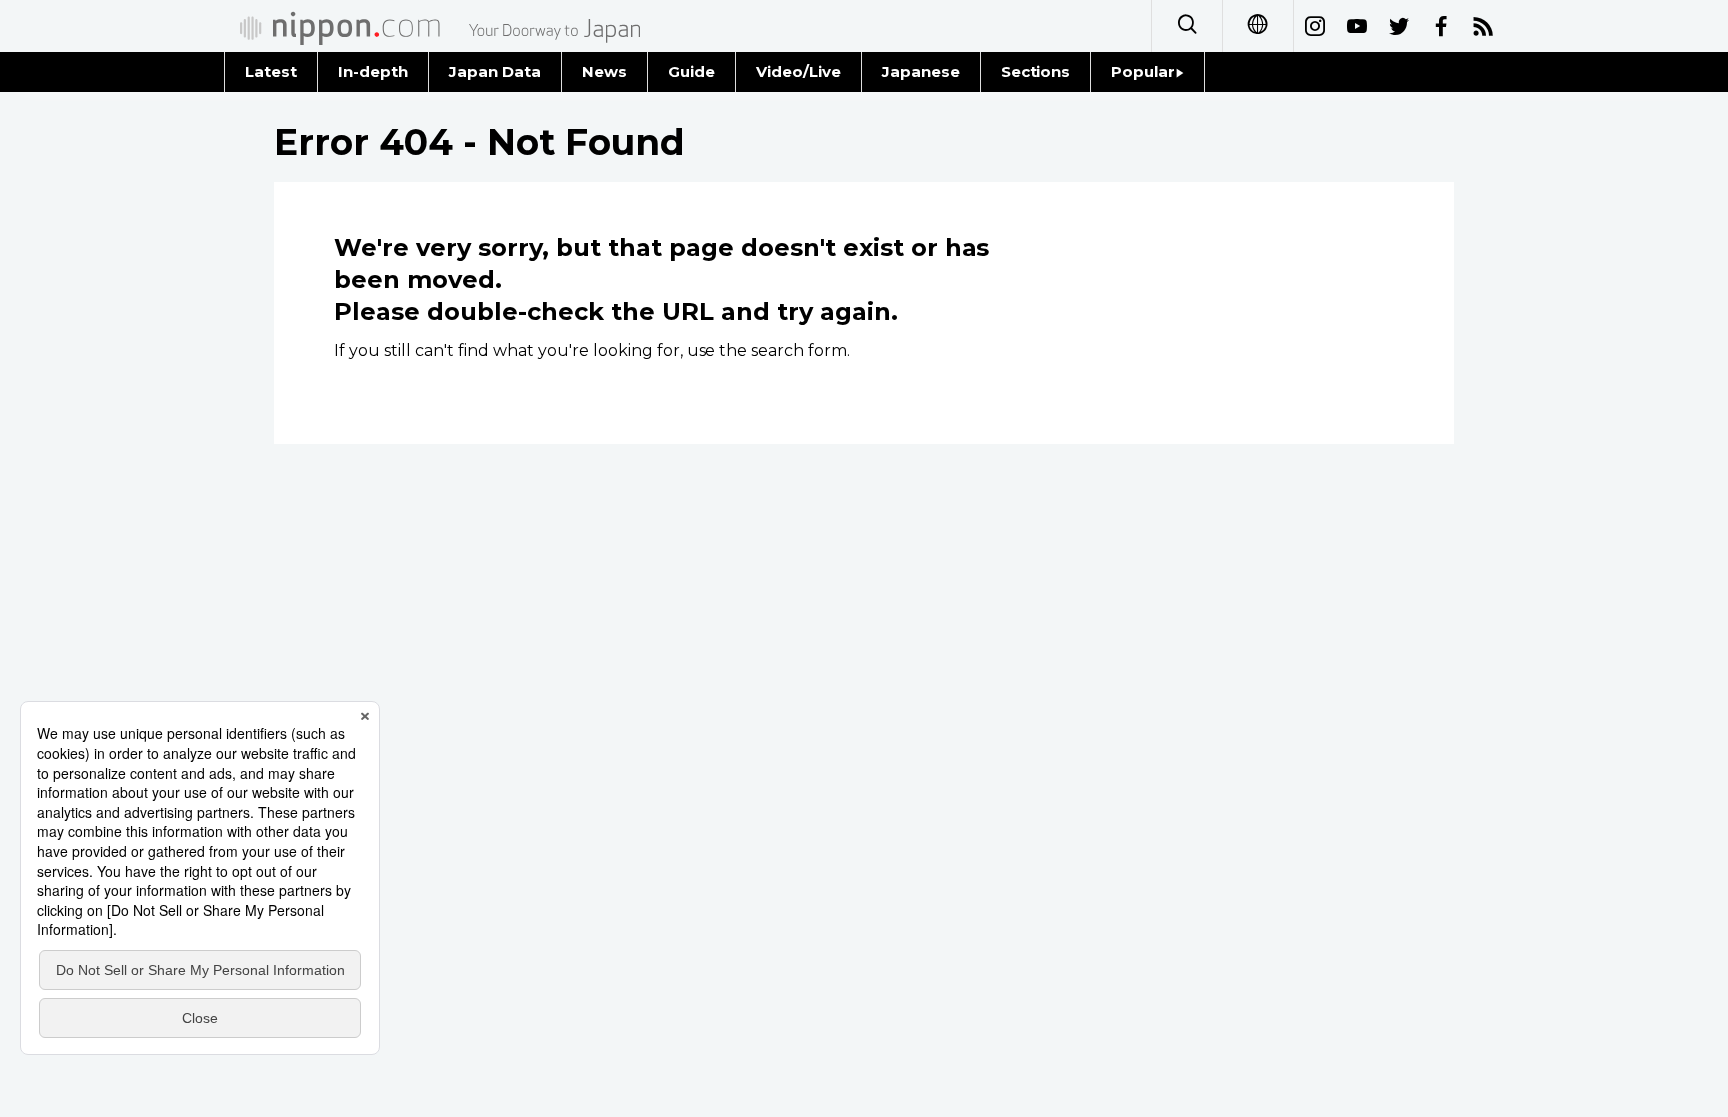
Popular (1143, 71)
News (604, 71)
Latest (271, 71)
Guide (691, 71)
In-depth (373, 71)
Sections (1036, 71)
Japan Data (495, 71)
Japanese (921, 71)
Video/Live (798, 71)
